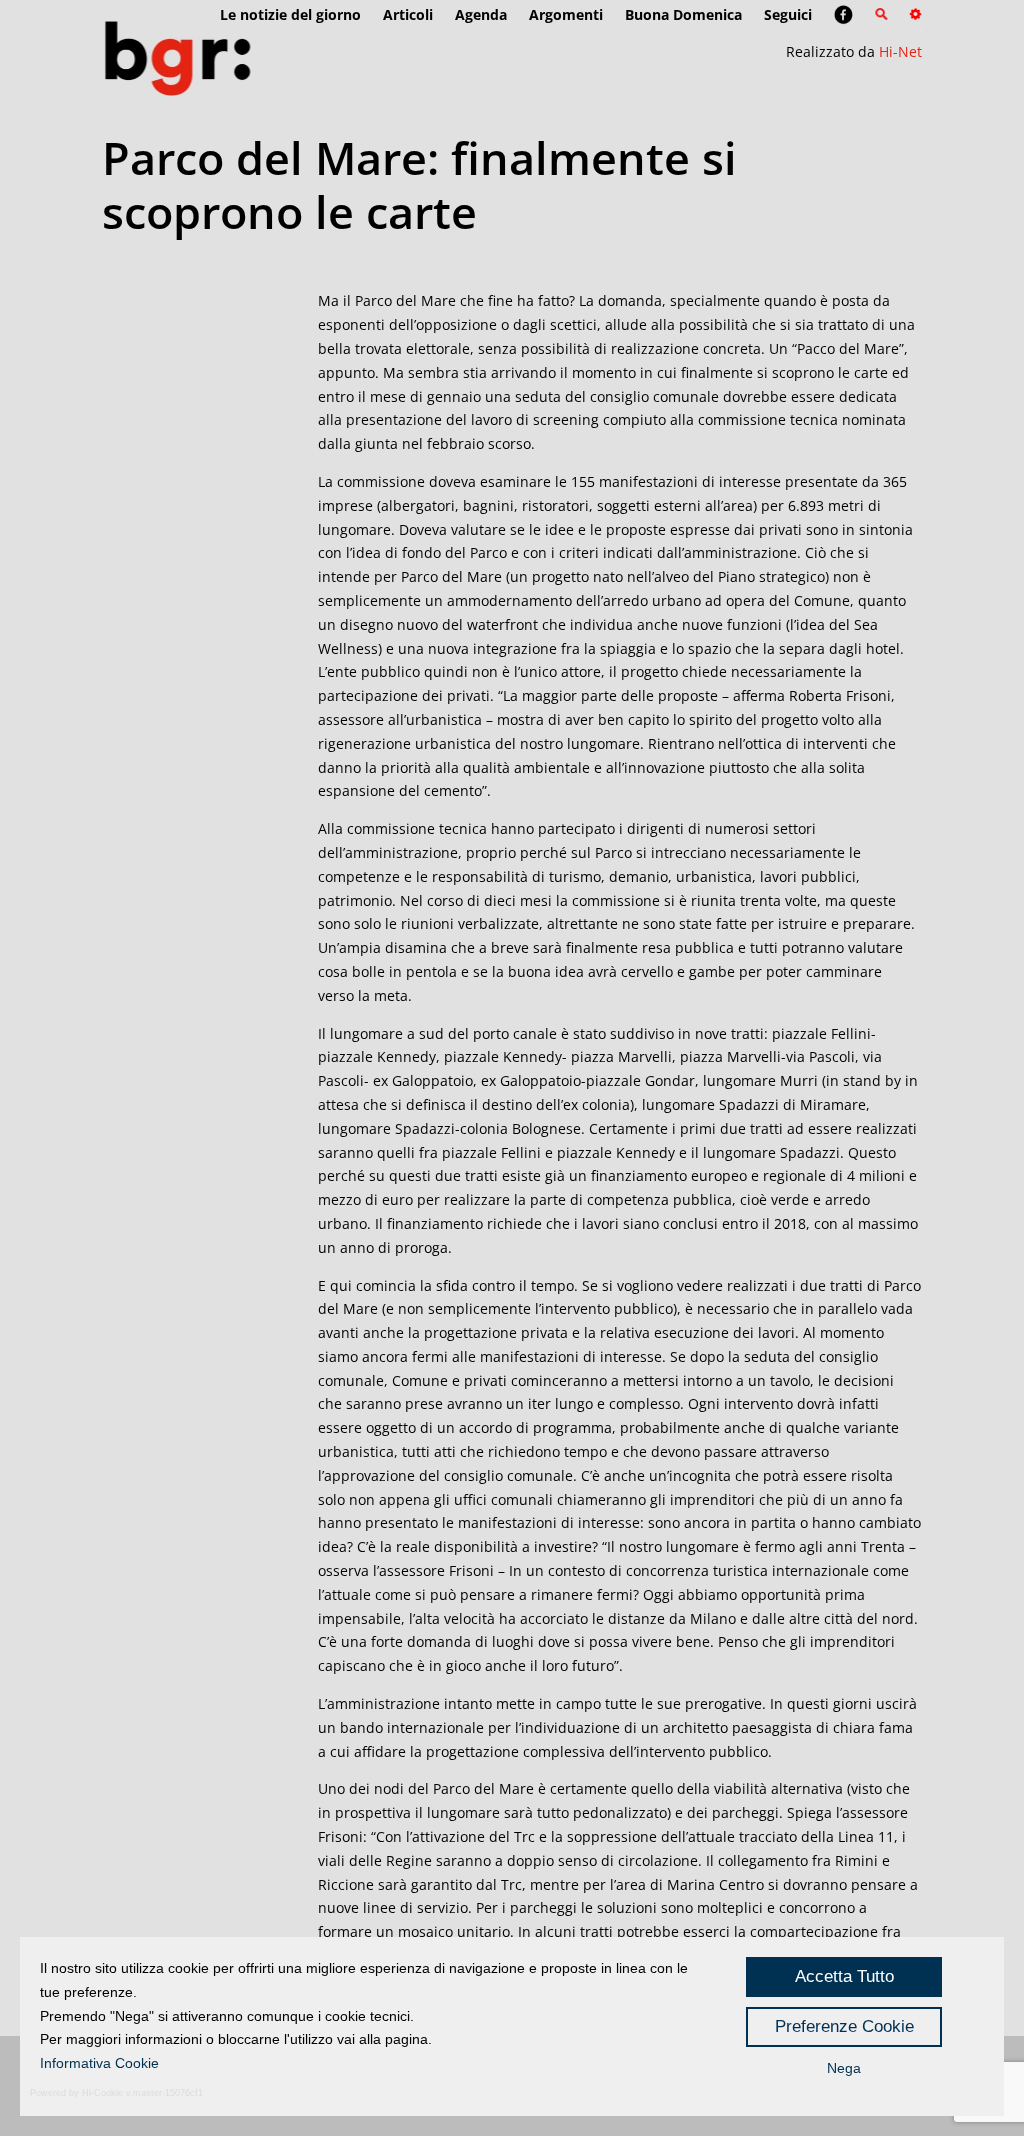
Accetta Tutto (844, 1976)
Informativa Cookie (99, 2063)
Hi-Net (900, 51)
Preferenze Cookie (844, 2026)
